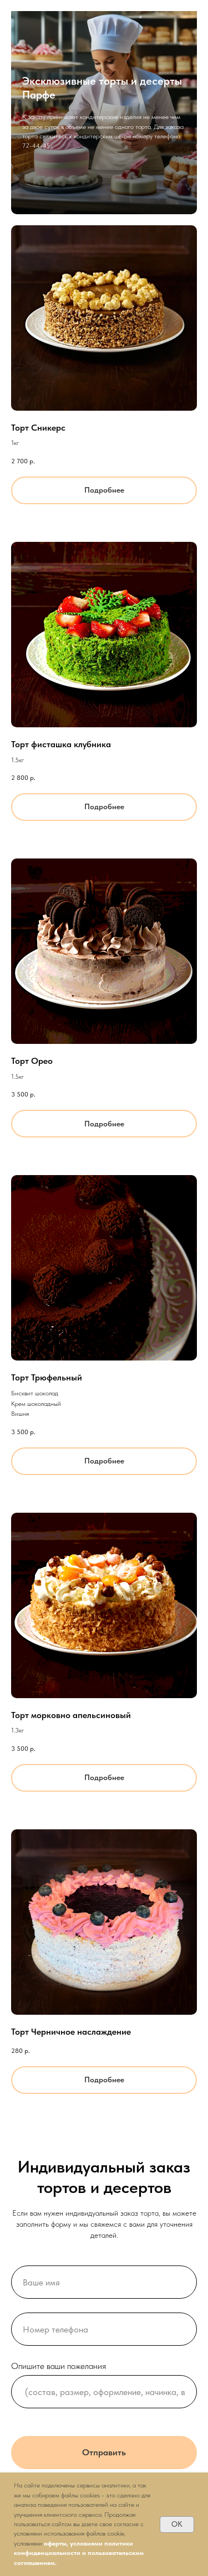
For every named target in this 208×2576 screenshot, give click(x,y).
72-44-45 (36, 1359)
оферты (55, 2543)
